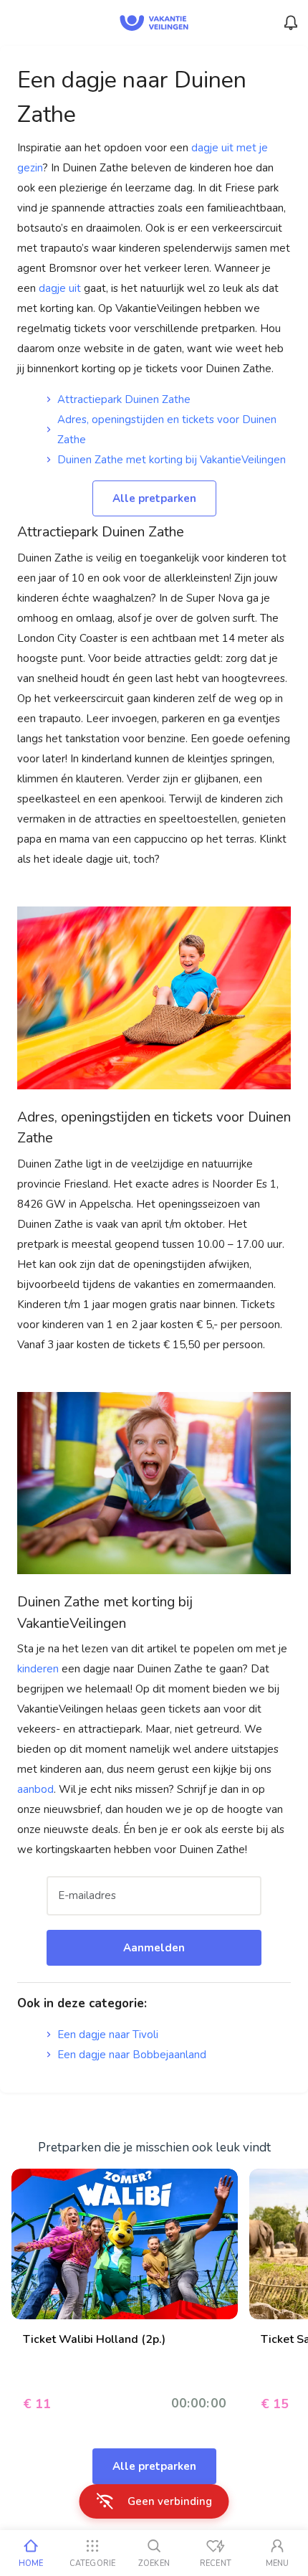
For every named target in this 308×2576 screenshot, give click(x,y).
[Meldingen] (291, 23)
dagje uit (60, 288)
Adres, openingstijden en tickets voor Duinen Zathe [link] (167, 430)
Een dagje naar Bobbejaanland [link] (132, 2055)
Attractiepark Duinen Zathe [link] (124, 399)
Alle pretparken (154, 498)
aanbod (35, 1789)
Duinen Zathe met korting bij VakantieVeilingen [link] (172, 460)
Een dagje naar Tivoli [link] (108, 2035)
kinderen (39, 1669)
